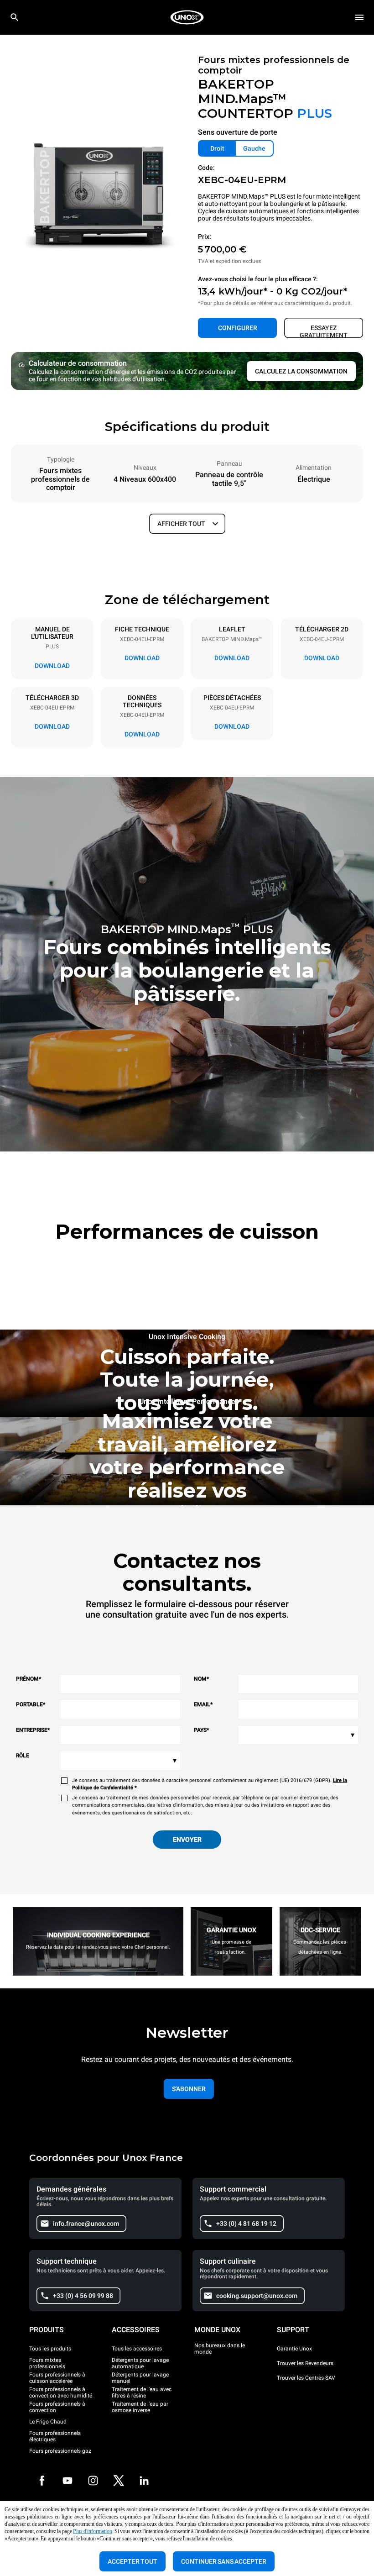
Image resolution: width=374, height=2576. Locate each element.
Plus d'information (93, 2531)
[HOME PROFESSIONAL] (187, 17)
